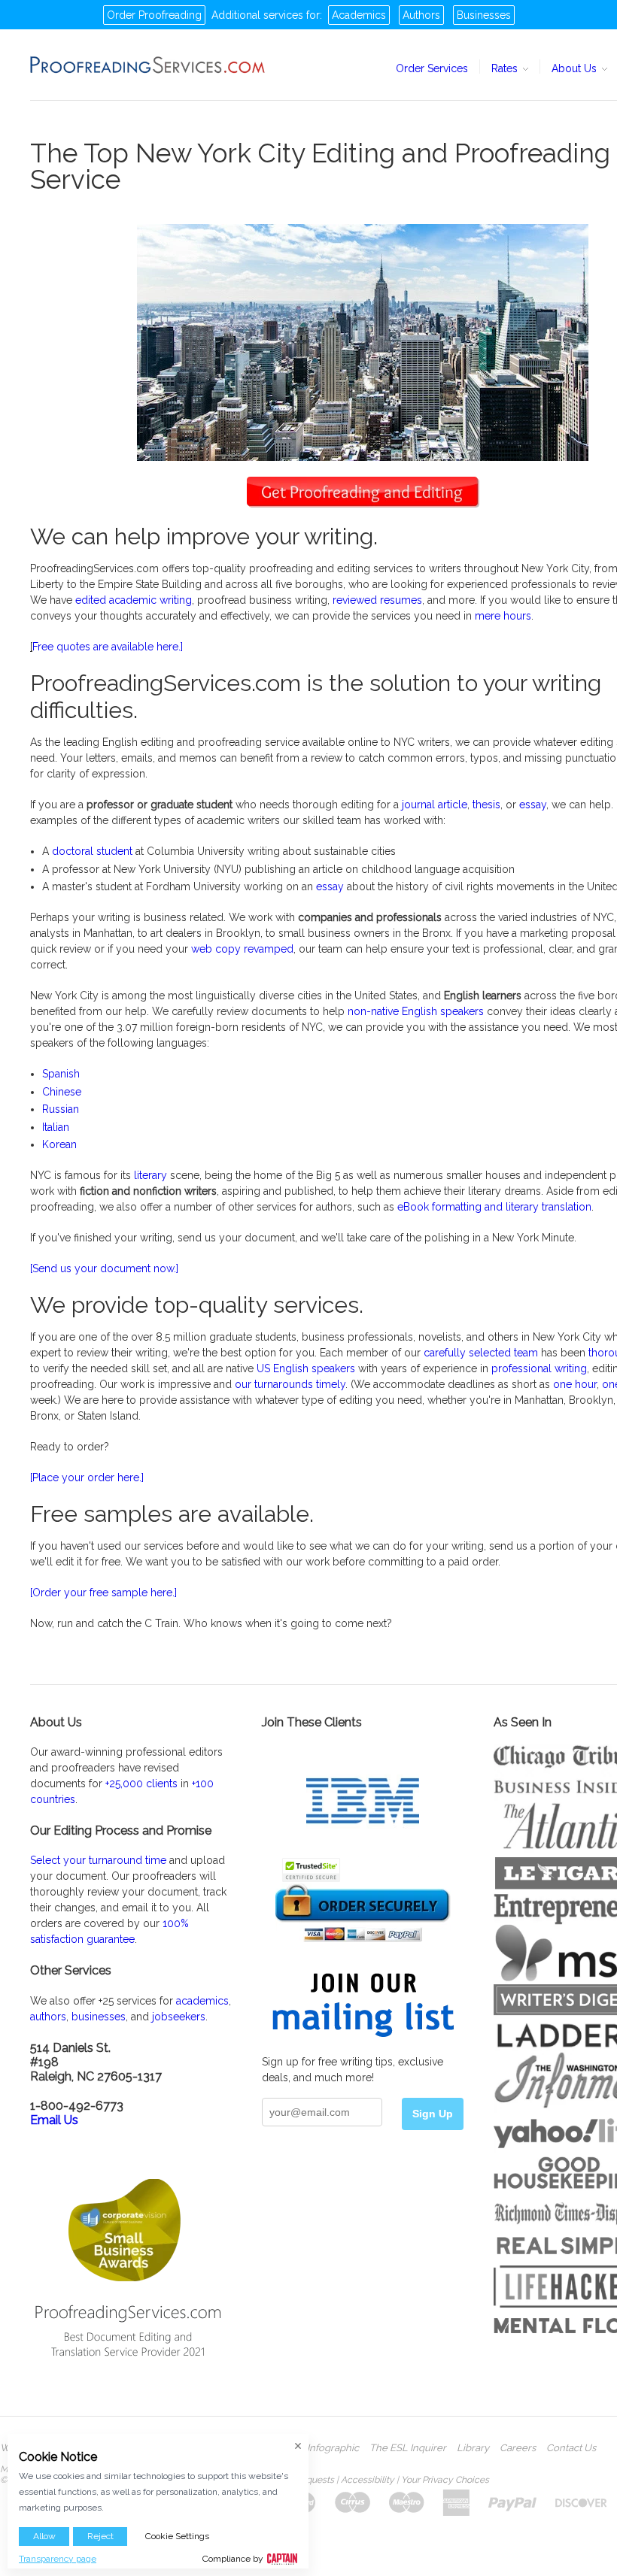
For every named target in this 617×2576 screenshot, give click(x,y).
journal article (435, 805)
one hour (575, 1384)
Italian (56, 1127)
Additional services (257, 15)
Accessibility (368, 2480)
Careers (518, 2448)
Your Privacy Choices (445, 2480)
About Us (576, 68)
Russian (61, 1109)
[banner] (148, 65)
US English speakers (306, 1368)
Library (473, 2448)
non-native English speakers (416, 1011)
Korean (59, 1144)
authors (48, 2017)
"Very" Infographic (318, 2448)
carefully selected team (481, 1353)
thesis (486, 805)
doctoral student (92, 851)
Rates (506, 68)
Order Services (432, 68)
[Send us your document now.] (104, 1268)
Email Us (54, 2120)
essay (533, 805)
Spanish (61, 1074)
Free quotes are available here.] (108, 647)
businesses (99, 2017)
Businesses (484, 15)
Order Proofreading (154, 15)
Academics (359, 15)
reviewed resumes (377, 600)
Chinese (62, 1092)
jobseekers (179, 2017)
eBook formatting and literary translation (494, 1207)
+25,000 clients (141, 1784)
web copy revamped (242, 949)
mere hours (503, 616)
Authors (421, 15)
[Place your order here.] (87, 1477)
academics (202, 2001)
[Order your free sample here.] (103, 1593)
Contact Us (571, 2448)
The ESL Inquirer (408, 2448)
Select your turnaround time (98, 1860)
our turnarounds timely (290, 1384)
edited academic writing (134, 600)
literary (150, 1175)
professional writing (539, 1368)
